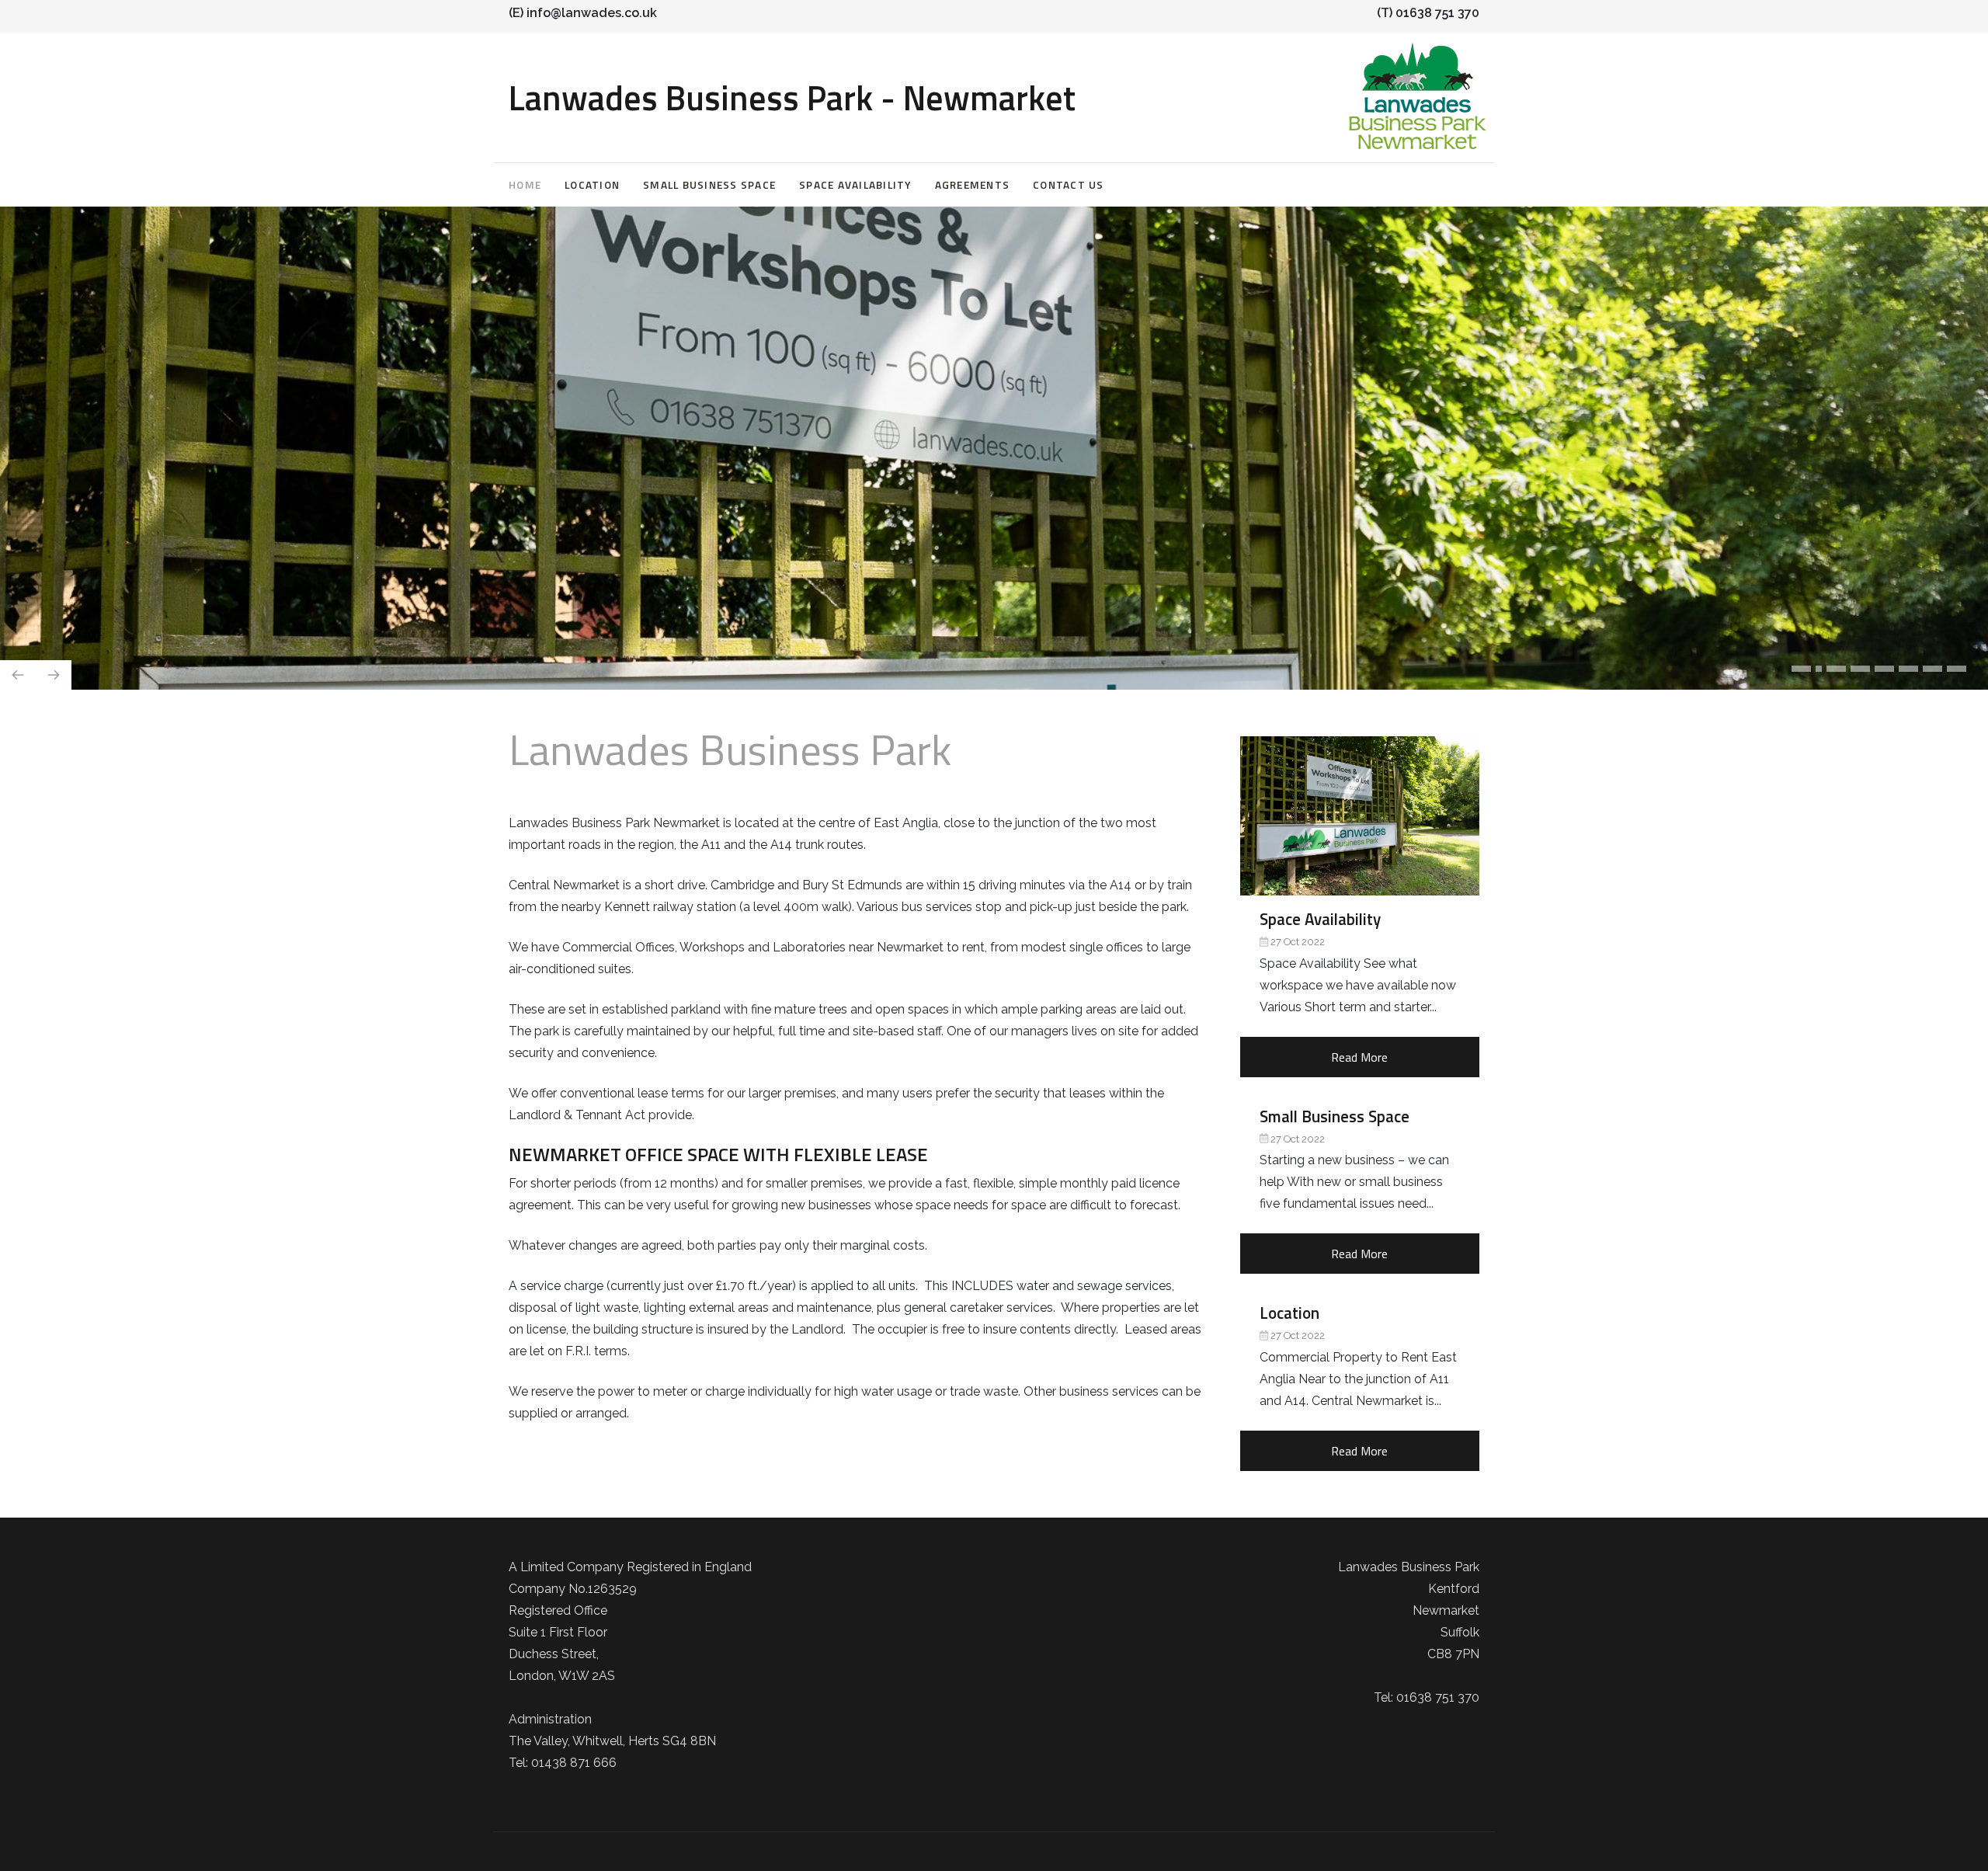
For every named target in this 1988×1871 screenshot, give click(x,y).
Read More (1359, 1057)
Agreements (973, 185)
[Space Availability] (1360, 816)
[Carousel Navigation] (994, 639)
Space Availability (855, 185)
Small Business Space (709, 185)
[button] (1801, 669)
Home (525, 185)
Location (592, 185)
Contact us (1069, 185)
